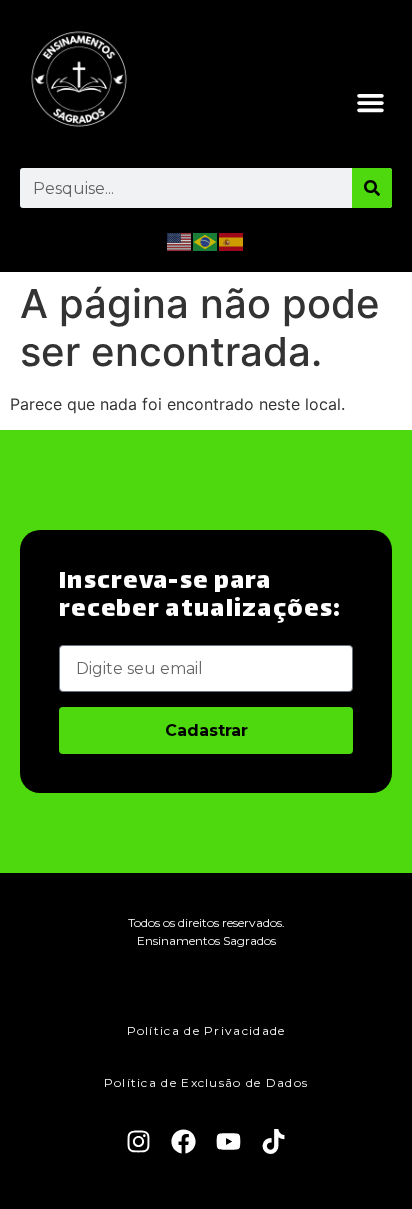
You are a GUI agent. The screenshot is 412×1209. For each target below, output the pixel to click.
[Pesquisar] (372, 188)
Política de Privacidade (206, 1030)
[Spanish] (232, 240)
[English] (180, 240)
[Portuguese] (206, 240)
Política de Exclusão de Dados (206, 1082)
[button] (371, 103)
